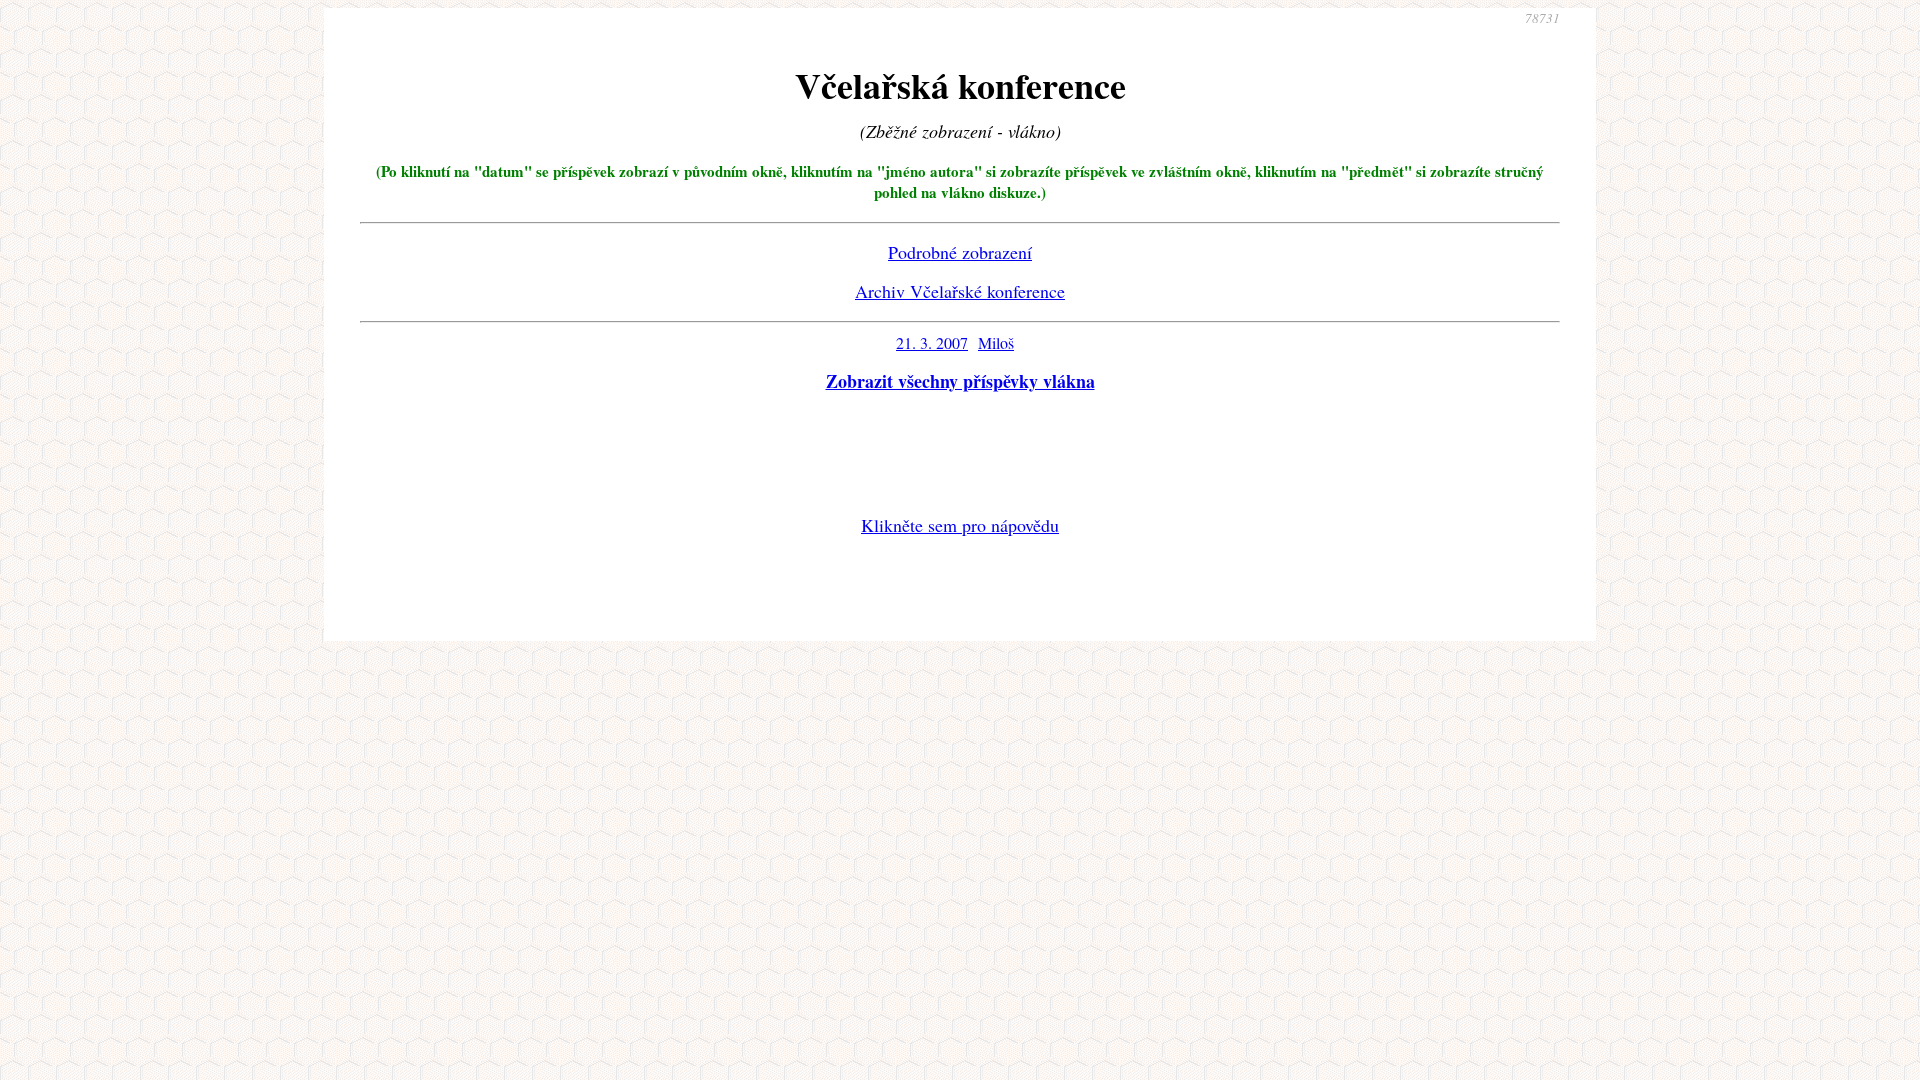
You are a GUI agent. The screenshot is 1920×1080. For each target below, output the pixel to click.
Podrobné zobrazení (960, 252)
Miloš (996, 342)
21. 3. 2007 (932, 342)
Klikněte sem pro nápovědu (960, 525)
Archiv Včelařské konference (960, 291)
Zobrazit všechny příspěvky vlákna (960, 381)
